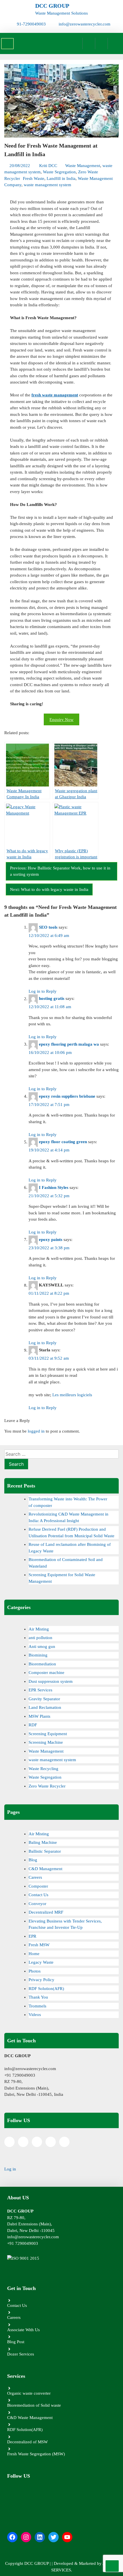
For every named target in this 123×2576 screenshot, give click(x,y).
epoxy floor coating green (63, 1142)
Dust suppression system (51, 1681)
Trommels (37, 2006)
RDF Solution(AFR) (46, 1989)
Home (34, 1954)
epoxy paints (51, 1240)
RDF (33, 1725)
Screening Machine (46, 1742)
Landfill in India (61, 178)
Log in (10, 2169)
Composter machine (46, 1673)
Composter (38, 1886)
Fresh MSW (39, 1945)
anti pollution (40, 1638)
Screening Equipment (48, 1734)
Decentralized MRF (46, 1912)
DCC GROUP (52, 6)
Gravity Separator (44, 1699)
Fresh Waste (34, 178)
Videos (35, 2015)
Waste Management (83, 166)
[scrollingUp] (112, 2566)
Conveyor (37, 1904)
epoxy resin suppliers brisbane (67, 1096)
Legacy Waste (41, 1962)
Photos (35, 1971)
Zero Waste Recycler (47, 1786)
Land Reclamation (45, 1707)
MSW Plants (39, 1716)
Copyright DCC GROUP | (28, 2563)
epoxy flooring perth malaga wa (69, 1044)
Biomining (38, 1655)
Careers (35, 1877)
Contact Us (38, 1895)
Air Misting (39, 1629)
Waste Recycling (43, 1769)
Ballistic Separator (45, 1851)
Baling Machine (43, 1842)
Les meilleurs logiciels (72, 1395)
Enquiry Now (61, 720)
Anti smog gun (42, 1647)
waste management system (47, 185)
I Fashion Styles (54, 1187)
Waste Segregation (59, 172)
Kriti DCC (48, 166)
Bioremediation (42, 1664)
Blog (33, 1860)
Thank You (38, 1997)
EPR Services (40, 1690)
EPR (32, 1936)
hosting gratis (52, 999)
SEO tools (48, 927)
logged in (36, 1431)
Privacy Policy (41, 1980)
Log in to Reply (43, 991)
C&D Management (45, 1869)
